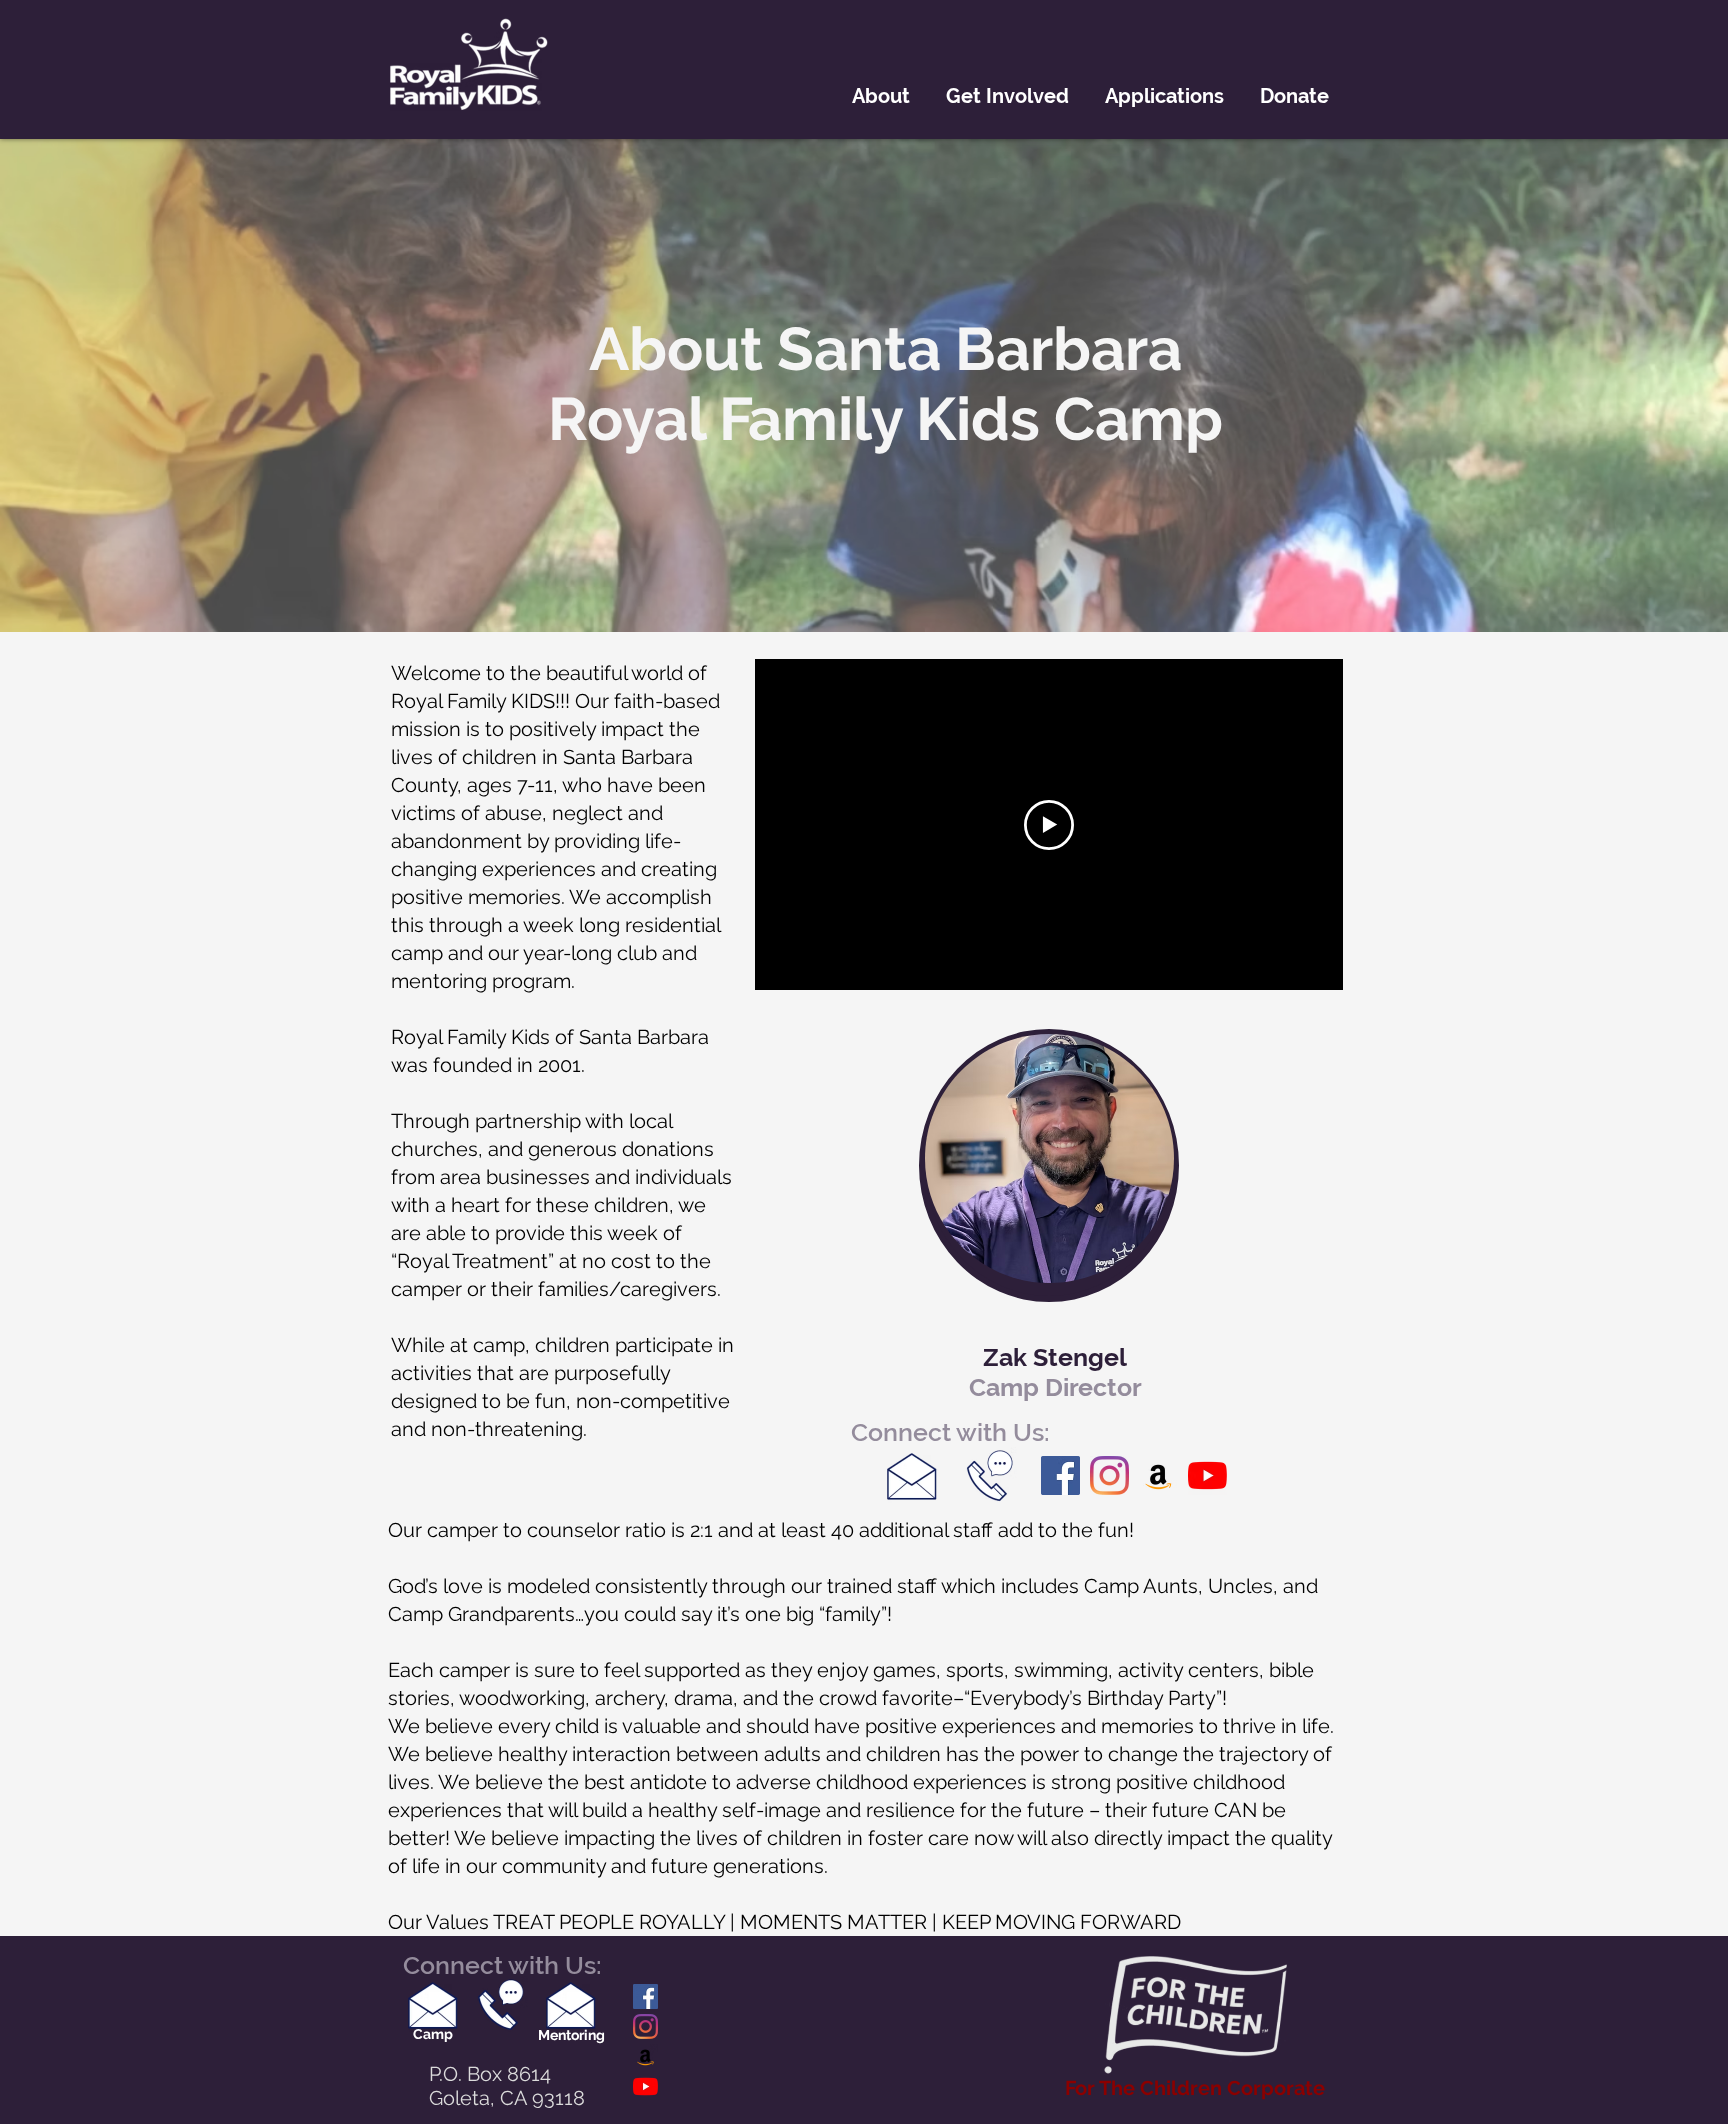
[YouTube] (1207, 1475)
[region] (1049, 1165)
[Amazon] (1158, 1475)
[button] (881, 96)
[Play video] (1049, 825)
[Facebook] (1060, 1475)
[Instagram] (1109, 1475)
